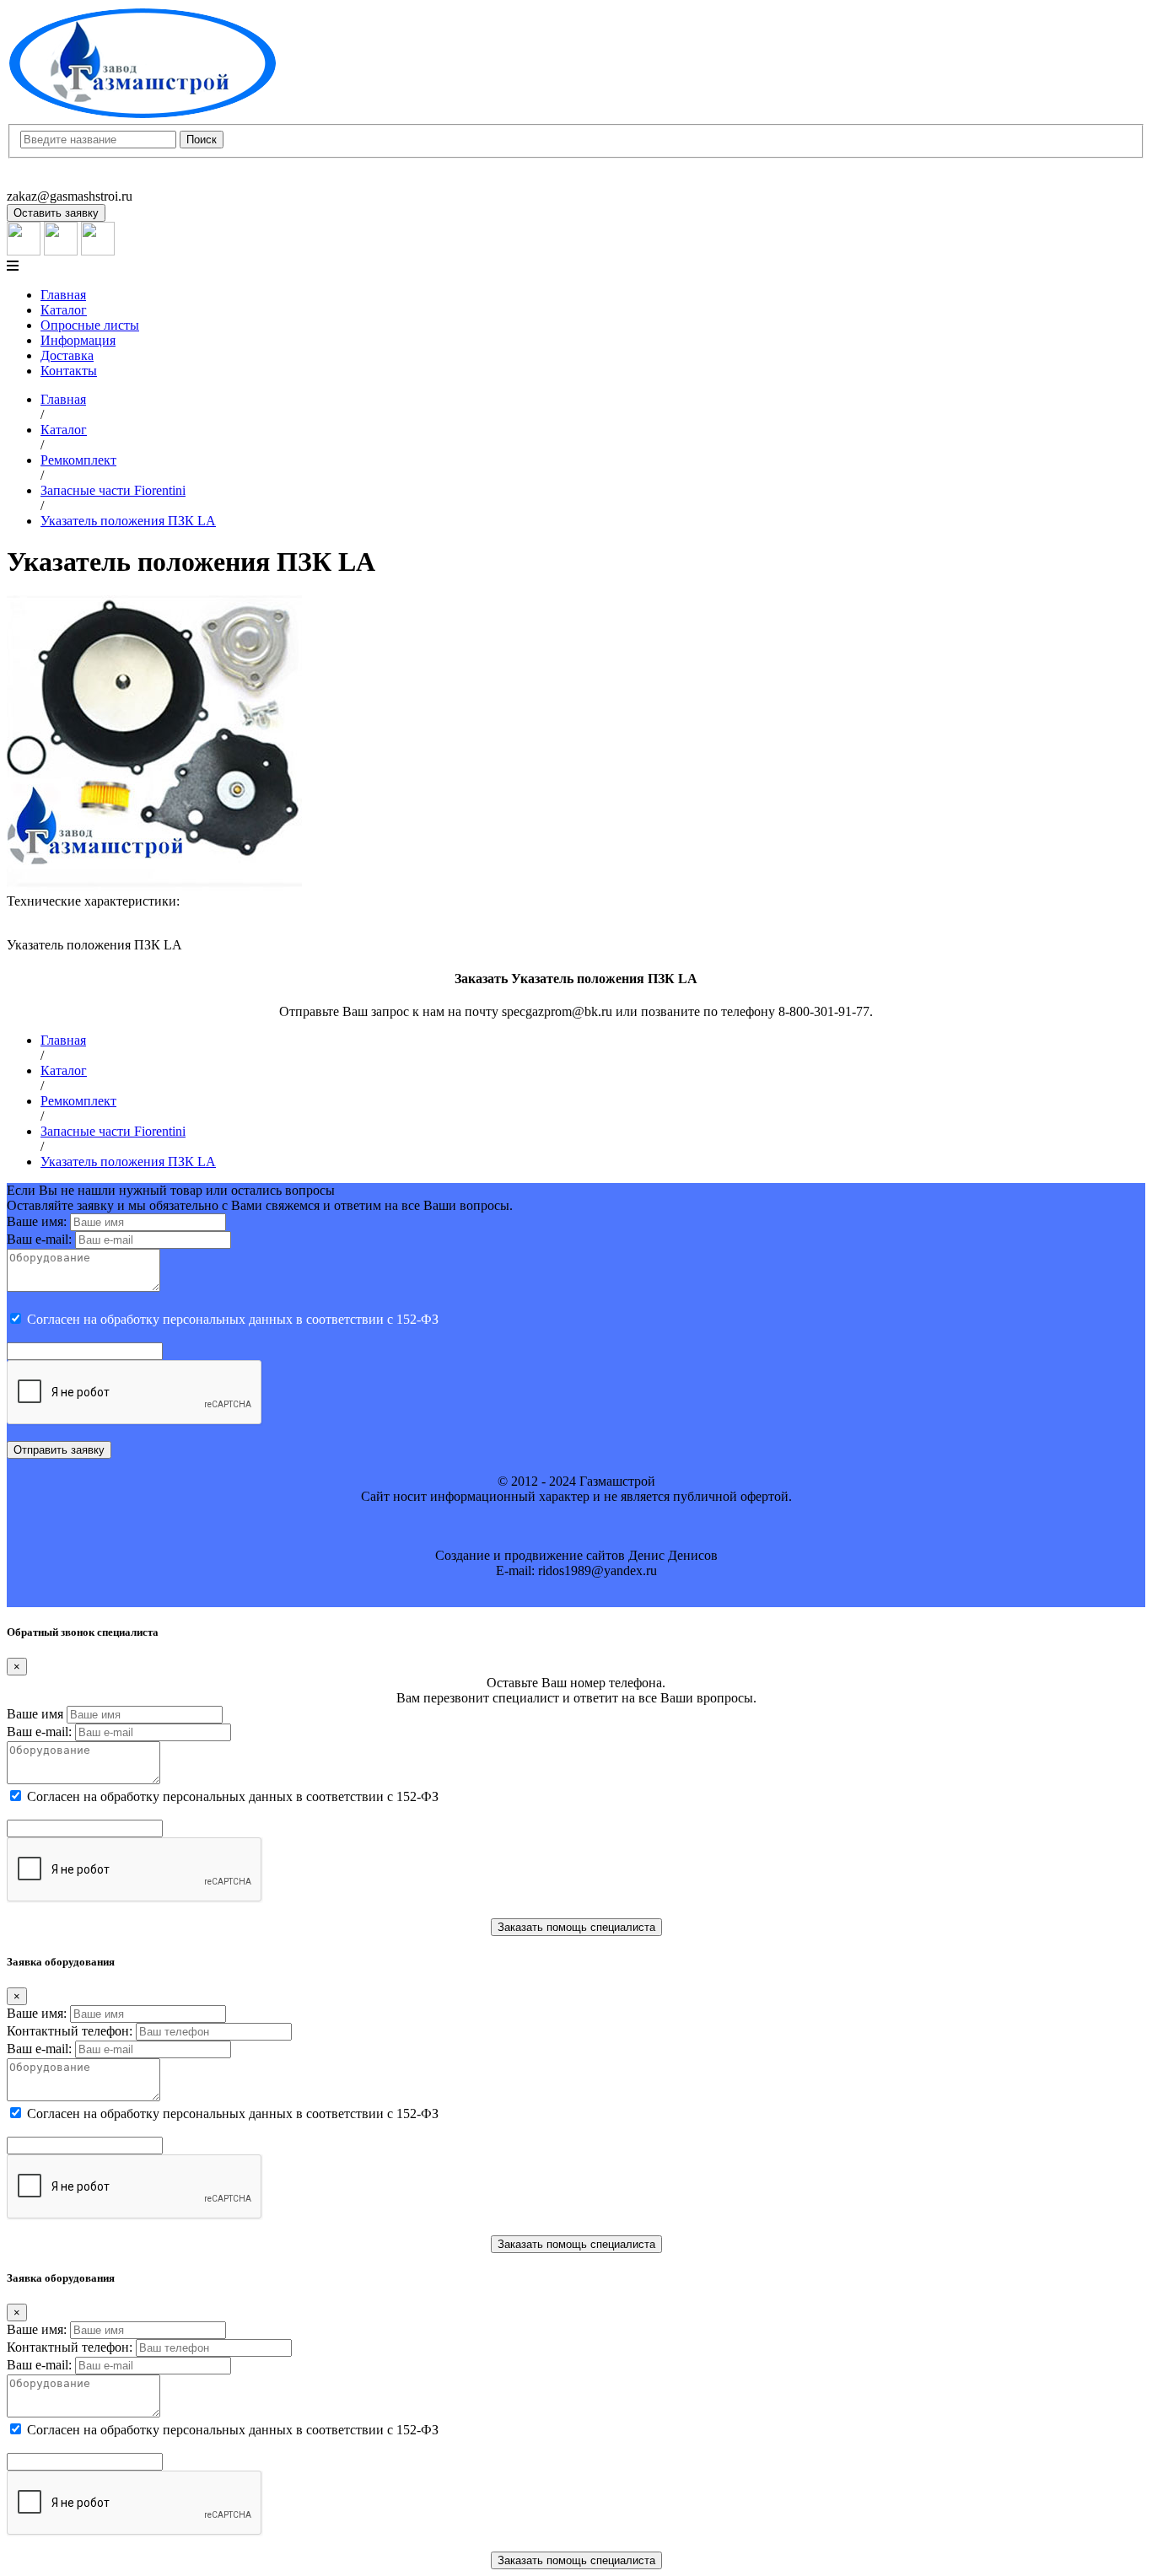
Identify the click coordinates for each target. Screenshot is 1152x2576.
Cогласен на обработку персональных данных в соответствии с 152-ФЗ (233, 1319)
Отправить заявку (59, 1450)
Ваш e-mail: (39, 1239)
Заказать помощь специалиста (576, 1927)
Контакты (69, 371)
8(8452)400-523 (50, 181)
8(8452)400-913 (50, 166)
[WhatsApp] (61, 251)
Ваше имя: (37, 1221)
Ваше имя (35, 1714)
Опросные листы (90, 325)
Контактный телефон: (70, 2031)
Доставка (67, 355)
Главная (63, 295)
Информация (78, 340)
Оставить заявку (56, 213)
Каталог (64, 310)
